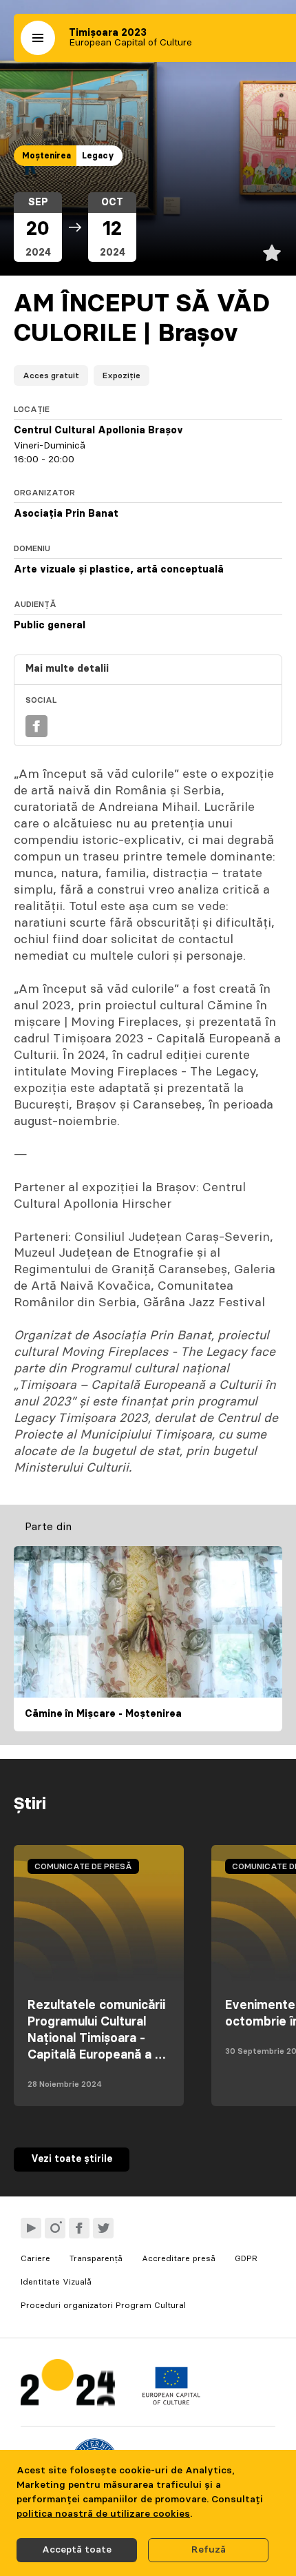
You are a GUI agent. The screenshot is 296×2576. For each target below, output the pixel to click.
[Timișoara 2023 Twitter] (103, 2228)
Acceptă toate (77, 2550)
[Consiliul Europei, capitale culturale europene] (171, 2402)
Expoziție (121, 375)
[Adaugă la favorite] (272, 253)
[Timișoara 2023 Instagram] (55, 2228)
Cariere (35, 2258)
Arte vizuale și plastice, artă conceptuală (119, 570)
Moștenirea (46, 156)
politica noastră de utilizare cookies (103, 2514)
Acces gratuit (51, 375)
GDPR (246, 2258)
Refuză (209, 2550)
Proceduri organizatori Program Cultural (103, 2305)
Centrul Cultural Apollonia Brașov (98, 431)
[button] (38, 38)
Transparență (96, 2258)
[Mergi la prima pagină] (68, 2386)
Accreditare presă (179, 2258)
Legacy (98, 156)
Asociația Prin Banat (66, 514)
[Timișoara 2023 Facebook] (79, 2228)
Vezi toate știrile (72, 2159)
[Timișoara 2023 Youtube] (31, 2228)
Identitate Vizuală (56, 2282)
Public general (50, 626)
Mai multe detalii (67, 669)
